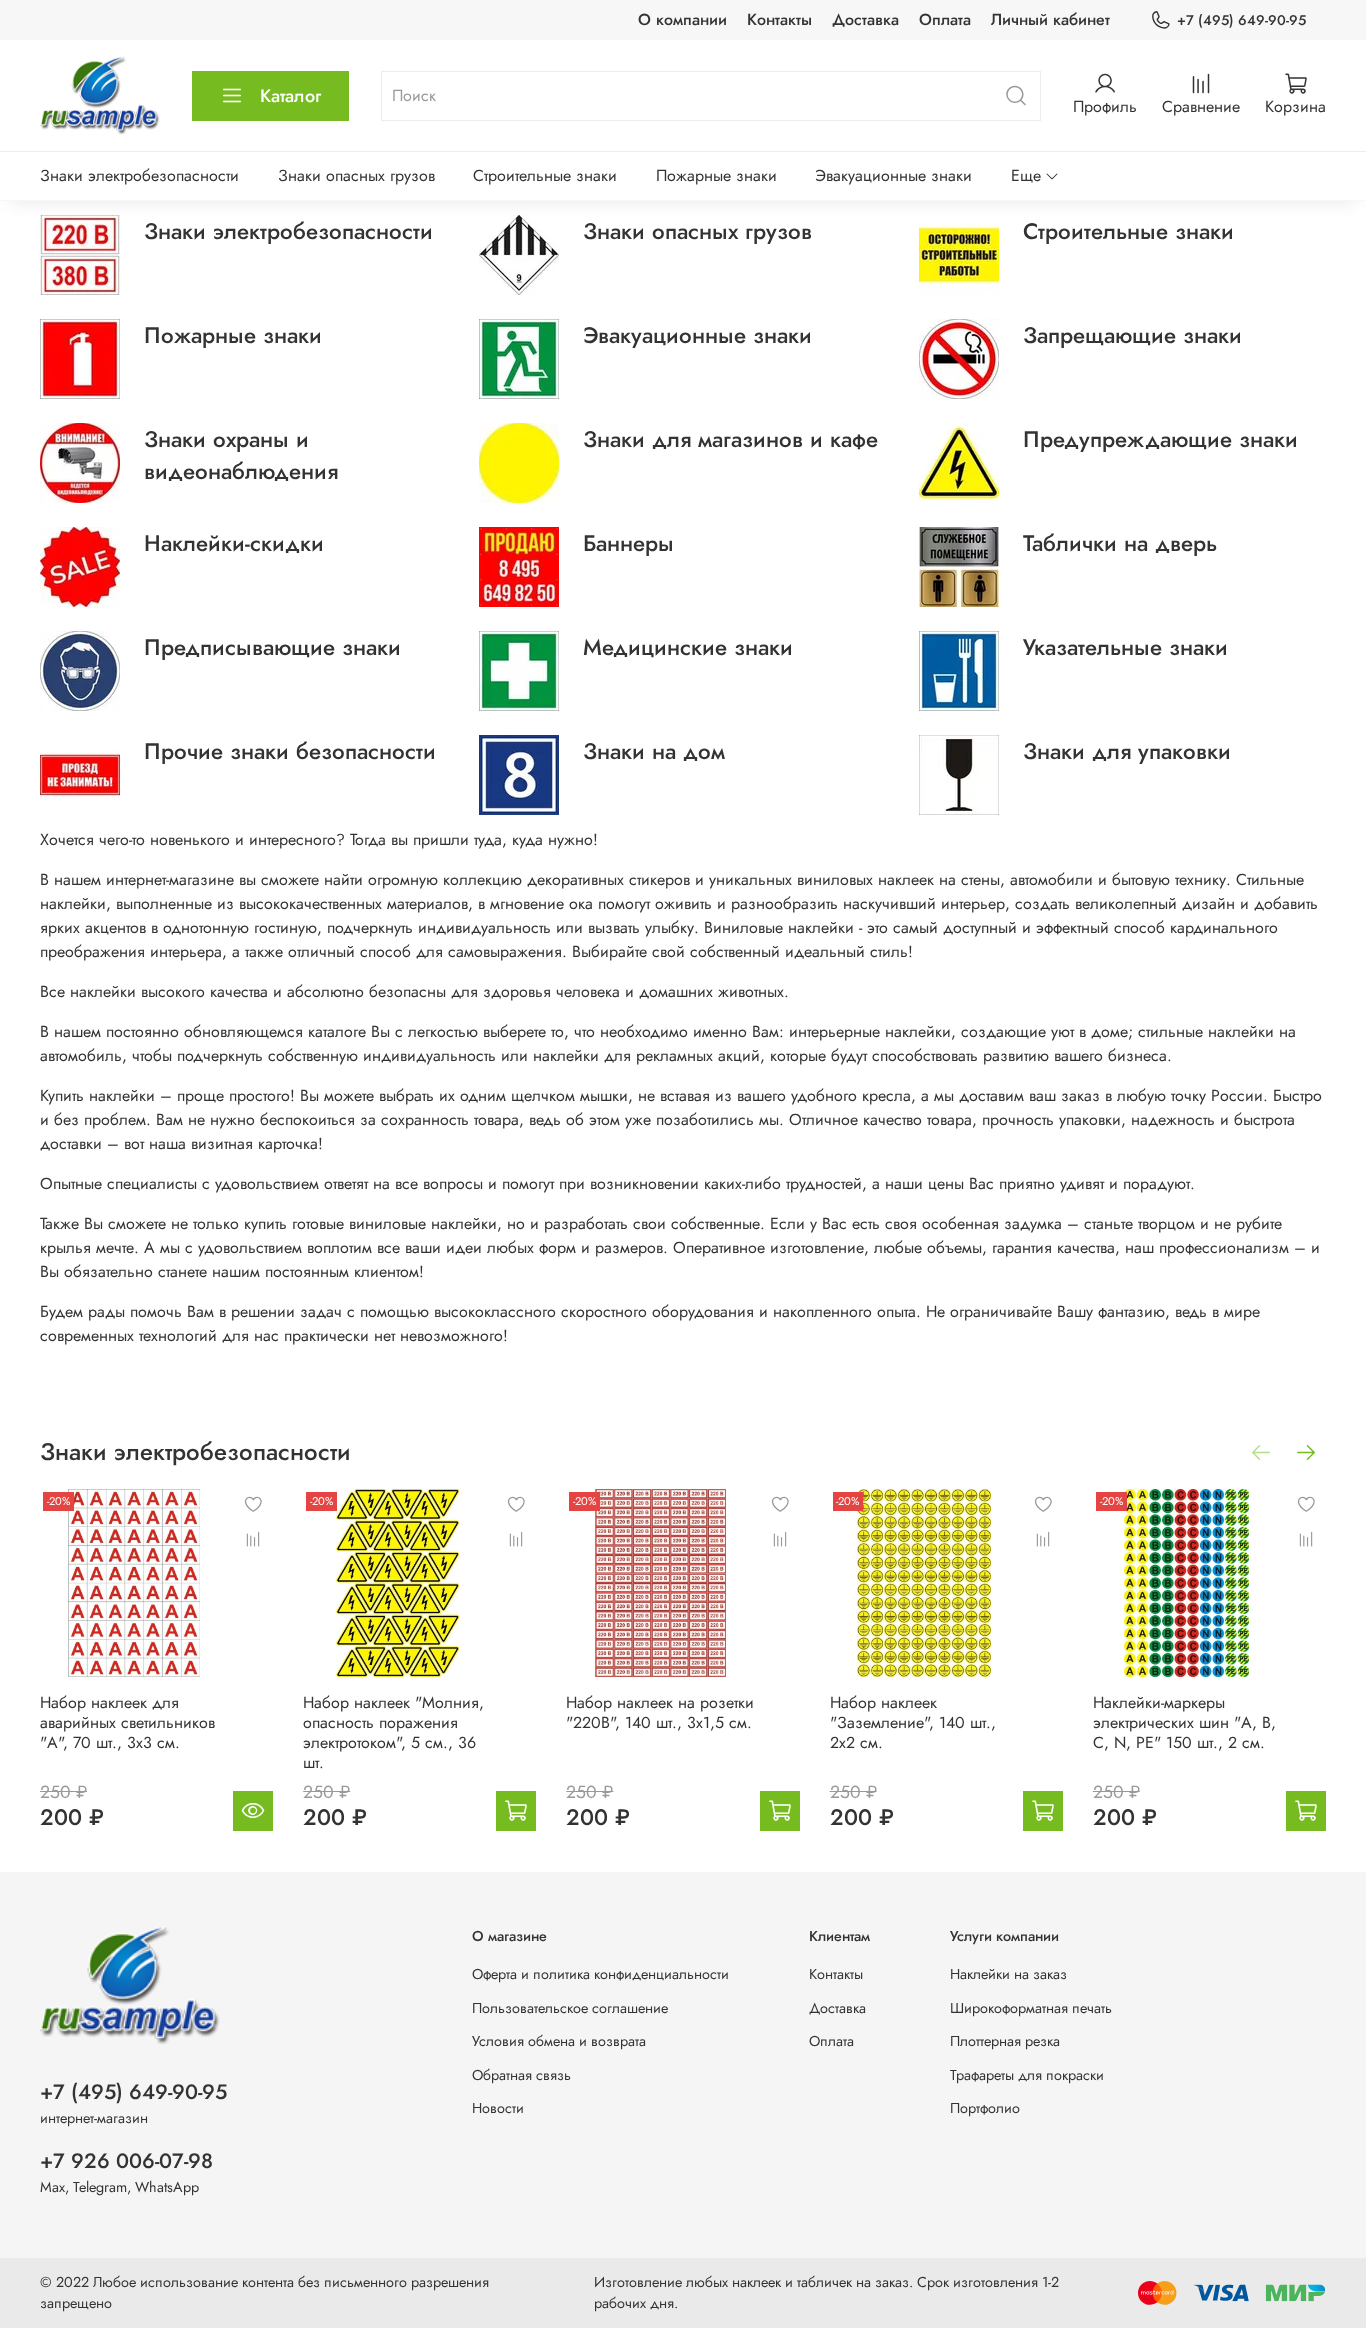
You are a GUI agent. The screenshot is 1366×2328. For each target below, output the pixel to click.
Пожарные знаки (716, 175)
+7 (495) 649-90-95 (1241, 20)
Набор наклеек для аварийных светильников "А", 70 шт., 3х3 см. (127, 1722)
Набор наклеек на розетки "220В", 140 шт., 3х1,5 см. (660, 1712)
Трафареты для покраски (1027, 2075)
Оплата (945, 19)
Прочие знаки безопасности (290, 751)
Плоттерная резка (1005, 2041)
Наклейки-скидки (234, 543)
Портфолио (985, 2108)
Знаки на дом (654, 751)
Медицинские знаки (688, 647)
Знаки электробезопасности (139, 175)
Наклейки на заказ (1008, 1974)
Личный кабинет (1050, 19)
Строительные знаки (545, 175)
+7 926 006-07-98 (126, 2161)
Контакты (779, 19)
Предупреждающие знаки (1160, 439)
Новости (498, 2108)
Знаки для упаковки (1127, 751)
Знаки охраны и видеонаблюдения (241, 455)
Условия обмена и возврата (559, 2041)
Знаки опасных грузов (356, 175)
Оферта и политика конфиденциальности (600, 1974)
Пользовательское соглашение (570, 2008)
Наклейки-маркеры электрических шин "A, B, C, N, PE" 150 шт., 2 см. (1184, 1722)
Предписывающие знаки (272, 647)
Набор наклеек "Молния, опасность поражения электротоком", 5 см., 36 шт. (393, 1732)
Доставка (865, 19)
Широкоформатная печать (1031, 2008)
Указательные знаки (1125, 647)
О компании (682, 19)
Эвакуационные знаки (893, 175)
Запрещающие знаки (1132, 335)
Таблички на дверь (1120, 543)
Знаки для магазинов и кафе (730, 439)
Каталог (290, 96)
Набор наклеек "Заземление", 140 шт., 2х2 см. (913, 1722)
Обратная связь (521, 2075)
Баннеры (628, 543)
